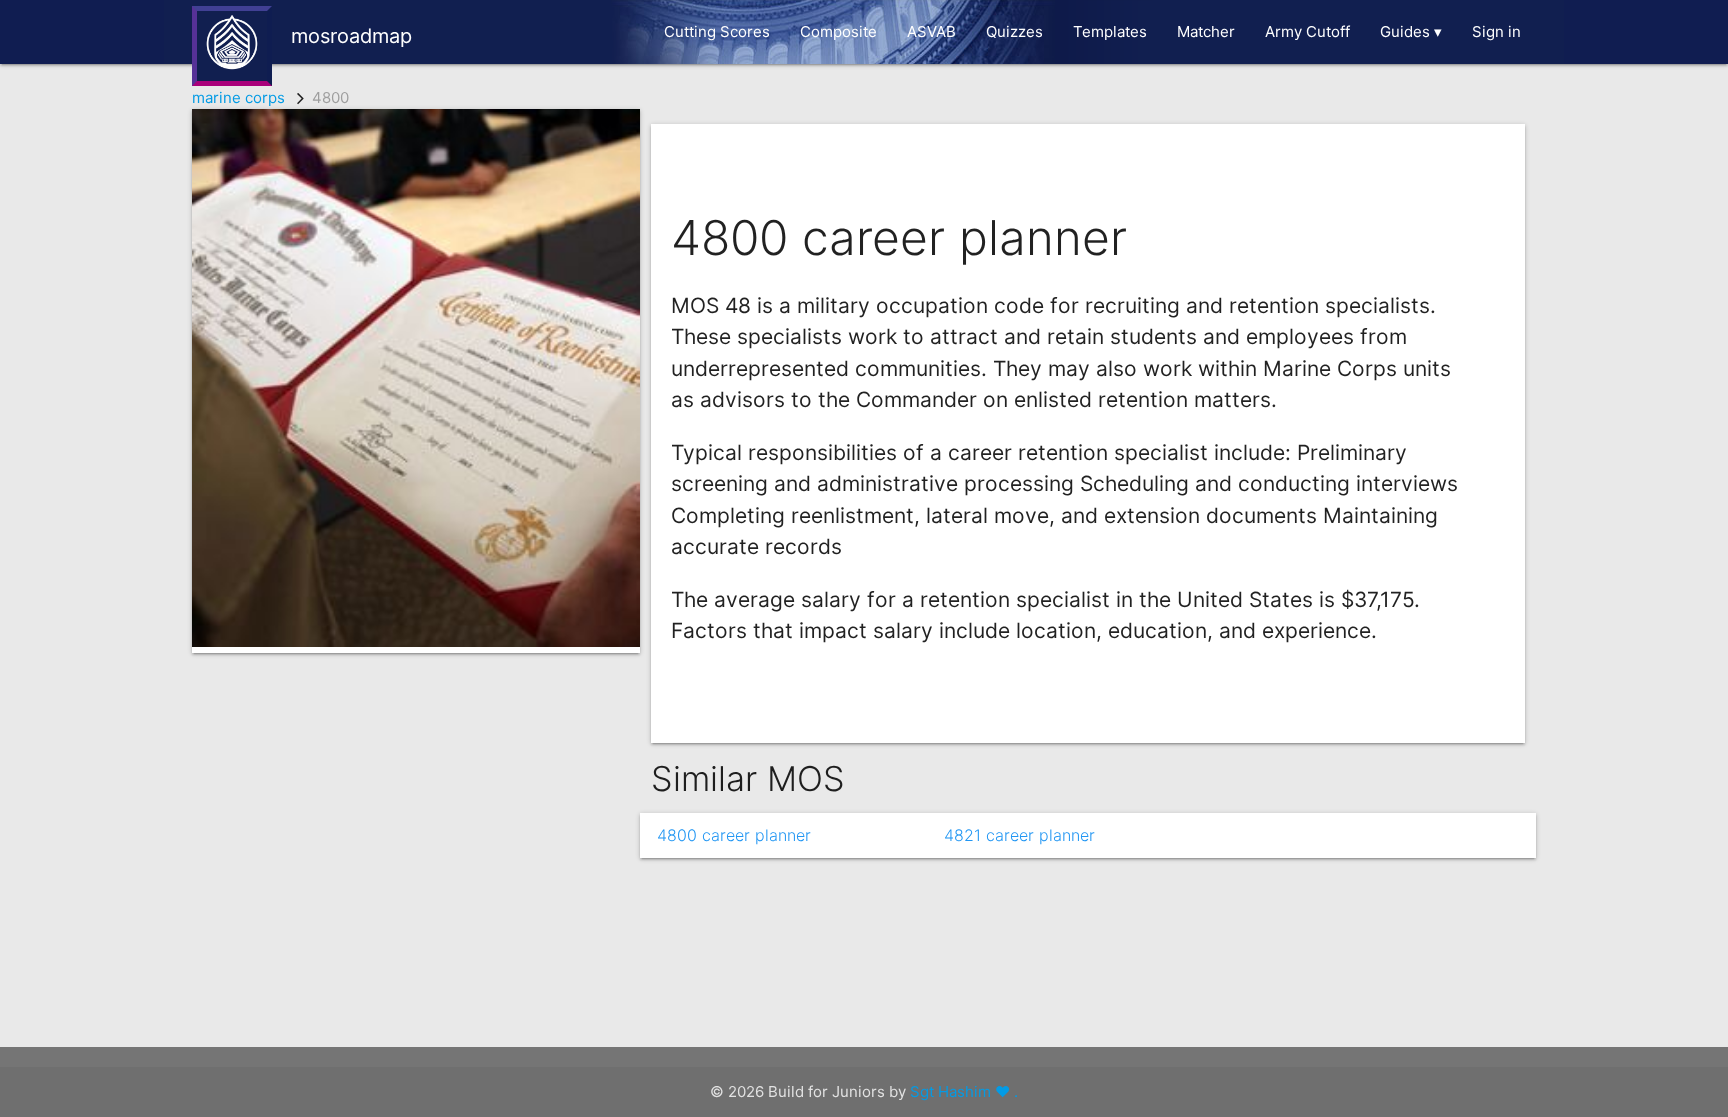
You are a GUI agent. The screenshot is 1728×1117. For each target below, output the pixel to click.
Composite (838, 31)
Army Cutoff (1307, 31)
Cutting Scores (717, 31)
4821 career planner (1019, 835)
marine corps (238, 97)
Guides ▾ (1411, 31)
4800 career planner (734, 835)
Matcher (1206, 31)
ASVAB (931, 31)
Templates (1110, 31)
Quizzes (1014, 31)
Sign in (1496, 31)
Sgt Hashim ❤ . (964, 1091)
